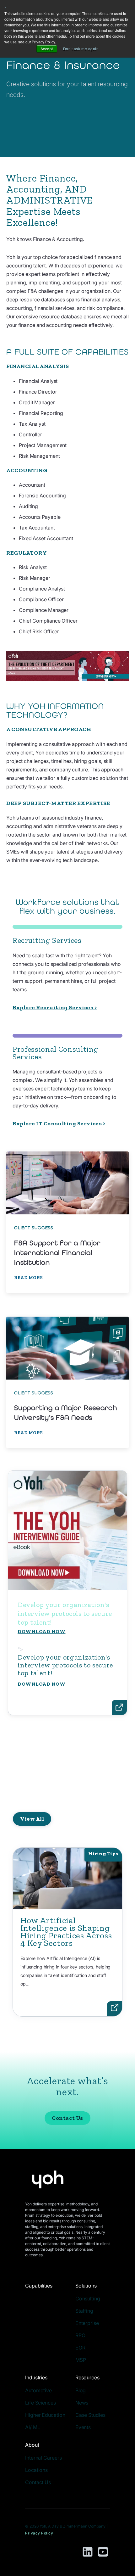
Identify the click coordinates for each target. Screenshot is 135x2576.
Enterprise (87, 2323)
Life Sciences (40, 2403)
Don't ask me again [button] (81, 49)
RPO (80, 2335)
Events (83, 2427)
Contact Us (67, 2118)
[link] (67, 1222)
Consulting (88, 2299)
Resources (87, 2377)
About (32, 2445)
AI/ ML (32, 2427)
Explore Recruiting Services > (55, 1007)
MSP (81, 2360)
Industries (36, 2377)
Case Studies (90, 2415)
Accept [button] (47, 49)
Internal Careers (43, 2458)
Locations (36, 2470)
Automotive (38, 2390)
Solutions (86, 2286)
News (82, 2403)
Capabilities (39, 2286)
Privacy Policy (39, 2533)
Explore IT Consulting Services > (59, 1123)
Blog (81, 2390)
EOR (80, 2348)
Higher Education (45, 2415)
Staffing (84, 2311)
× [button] (6, 6)
